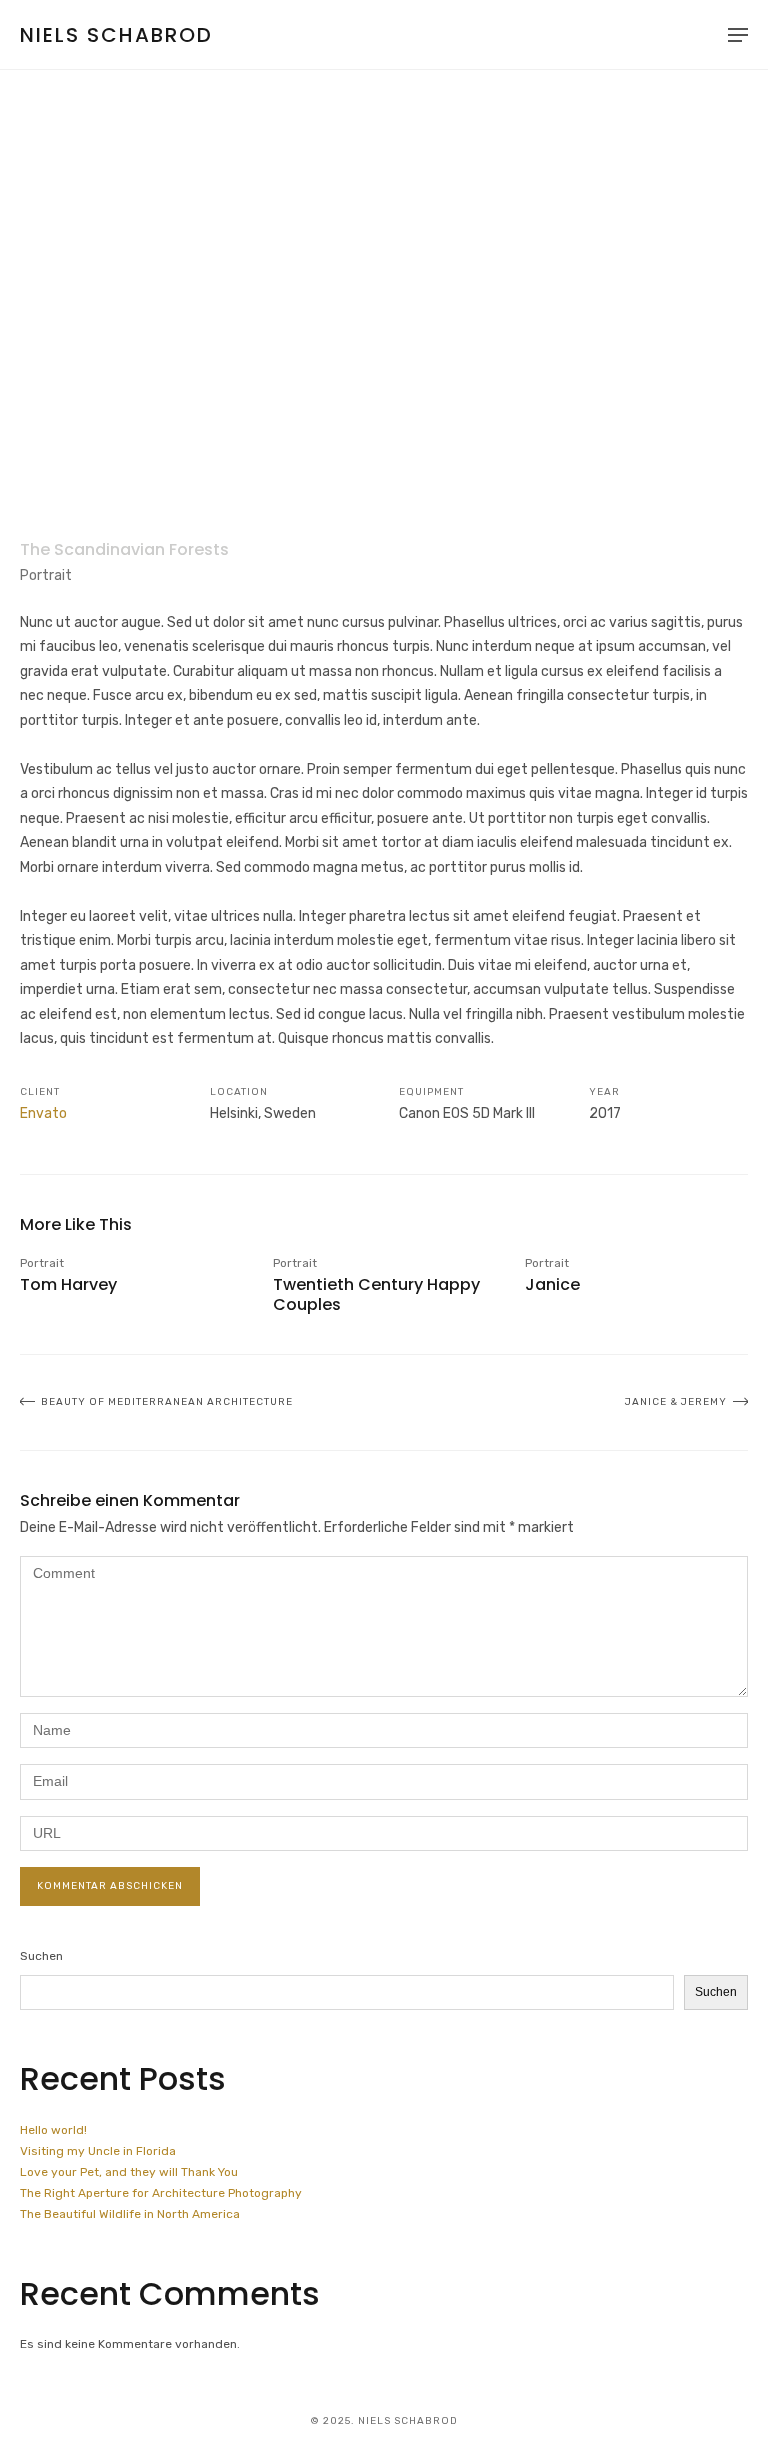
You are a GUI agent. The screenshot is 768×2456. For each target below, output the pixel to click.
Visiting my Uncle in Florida (98, 2151)
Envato (43, 1113)
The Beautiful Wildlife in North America (130, 2214)
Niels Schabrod (116, 35)
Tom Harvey (68, 1284)
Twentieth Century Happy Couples (376, 1294)
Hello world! (53, 2130)
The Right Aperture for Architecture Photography (161, 2193)
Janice (552, 1284)
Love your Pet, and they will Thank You (129, 2172)
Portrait (46, 575)
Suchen (41, 1956)
